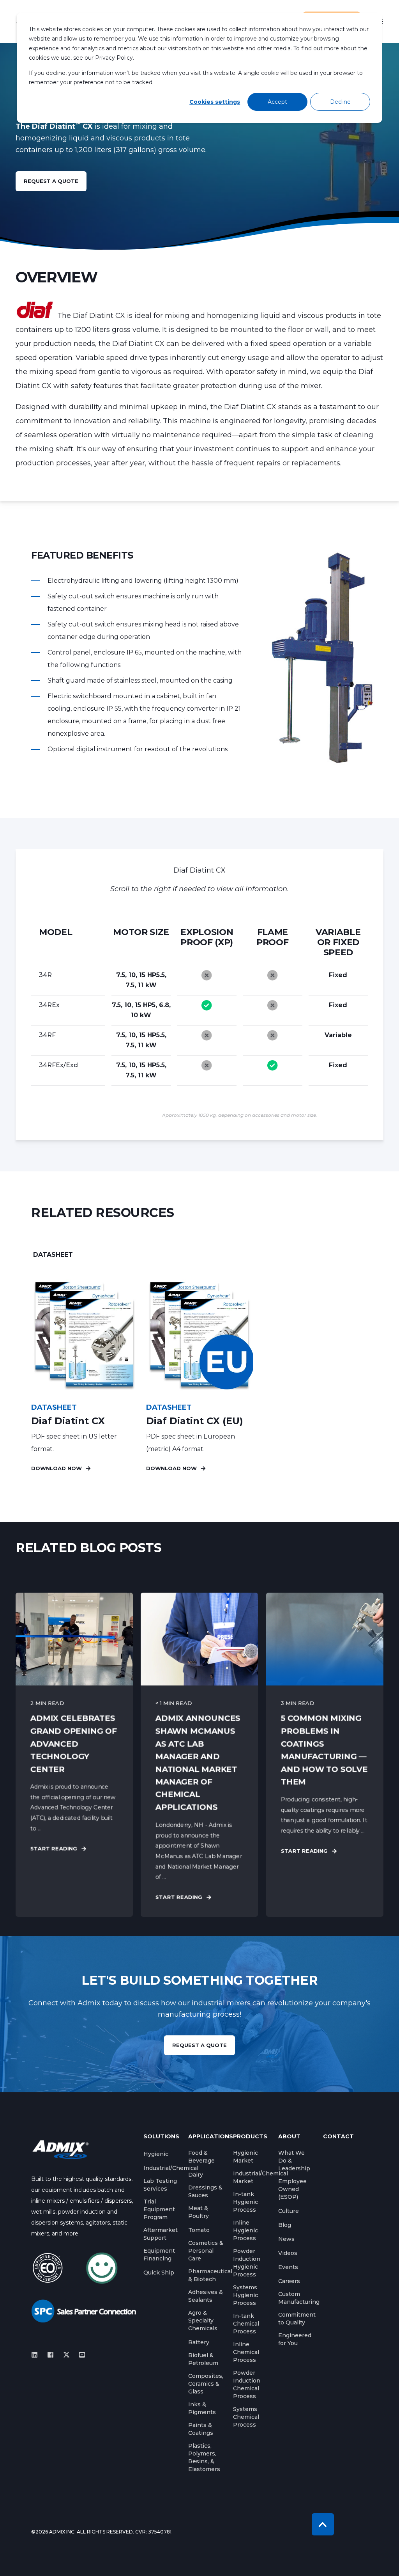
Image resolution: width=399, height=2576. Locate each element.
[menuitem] (156, 2154)
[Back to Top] (323, 2524)
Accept (277, 102)
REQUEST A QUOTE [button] (199, 2045)
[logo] (60, 2149)
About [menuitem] (289, 2137)
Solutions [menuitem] (161, 2137)
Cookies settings (215, 102)
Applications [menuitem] (206, 2137)
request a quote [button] (51, 181)
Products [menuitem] (250, 2137)
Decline (340, 102)
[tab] (53, 1255)
